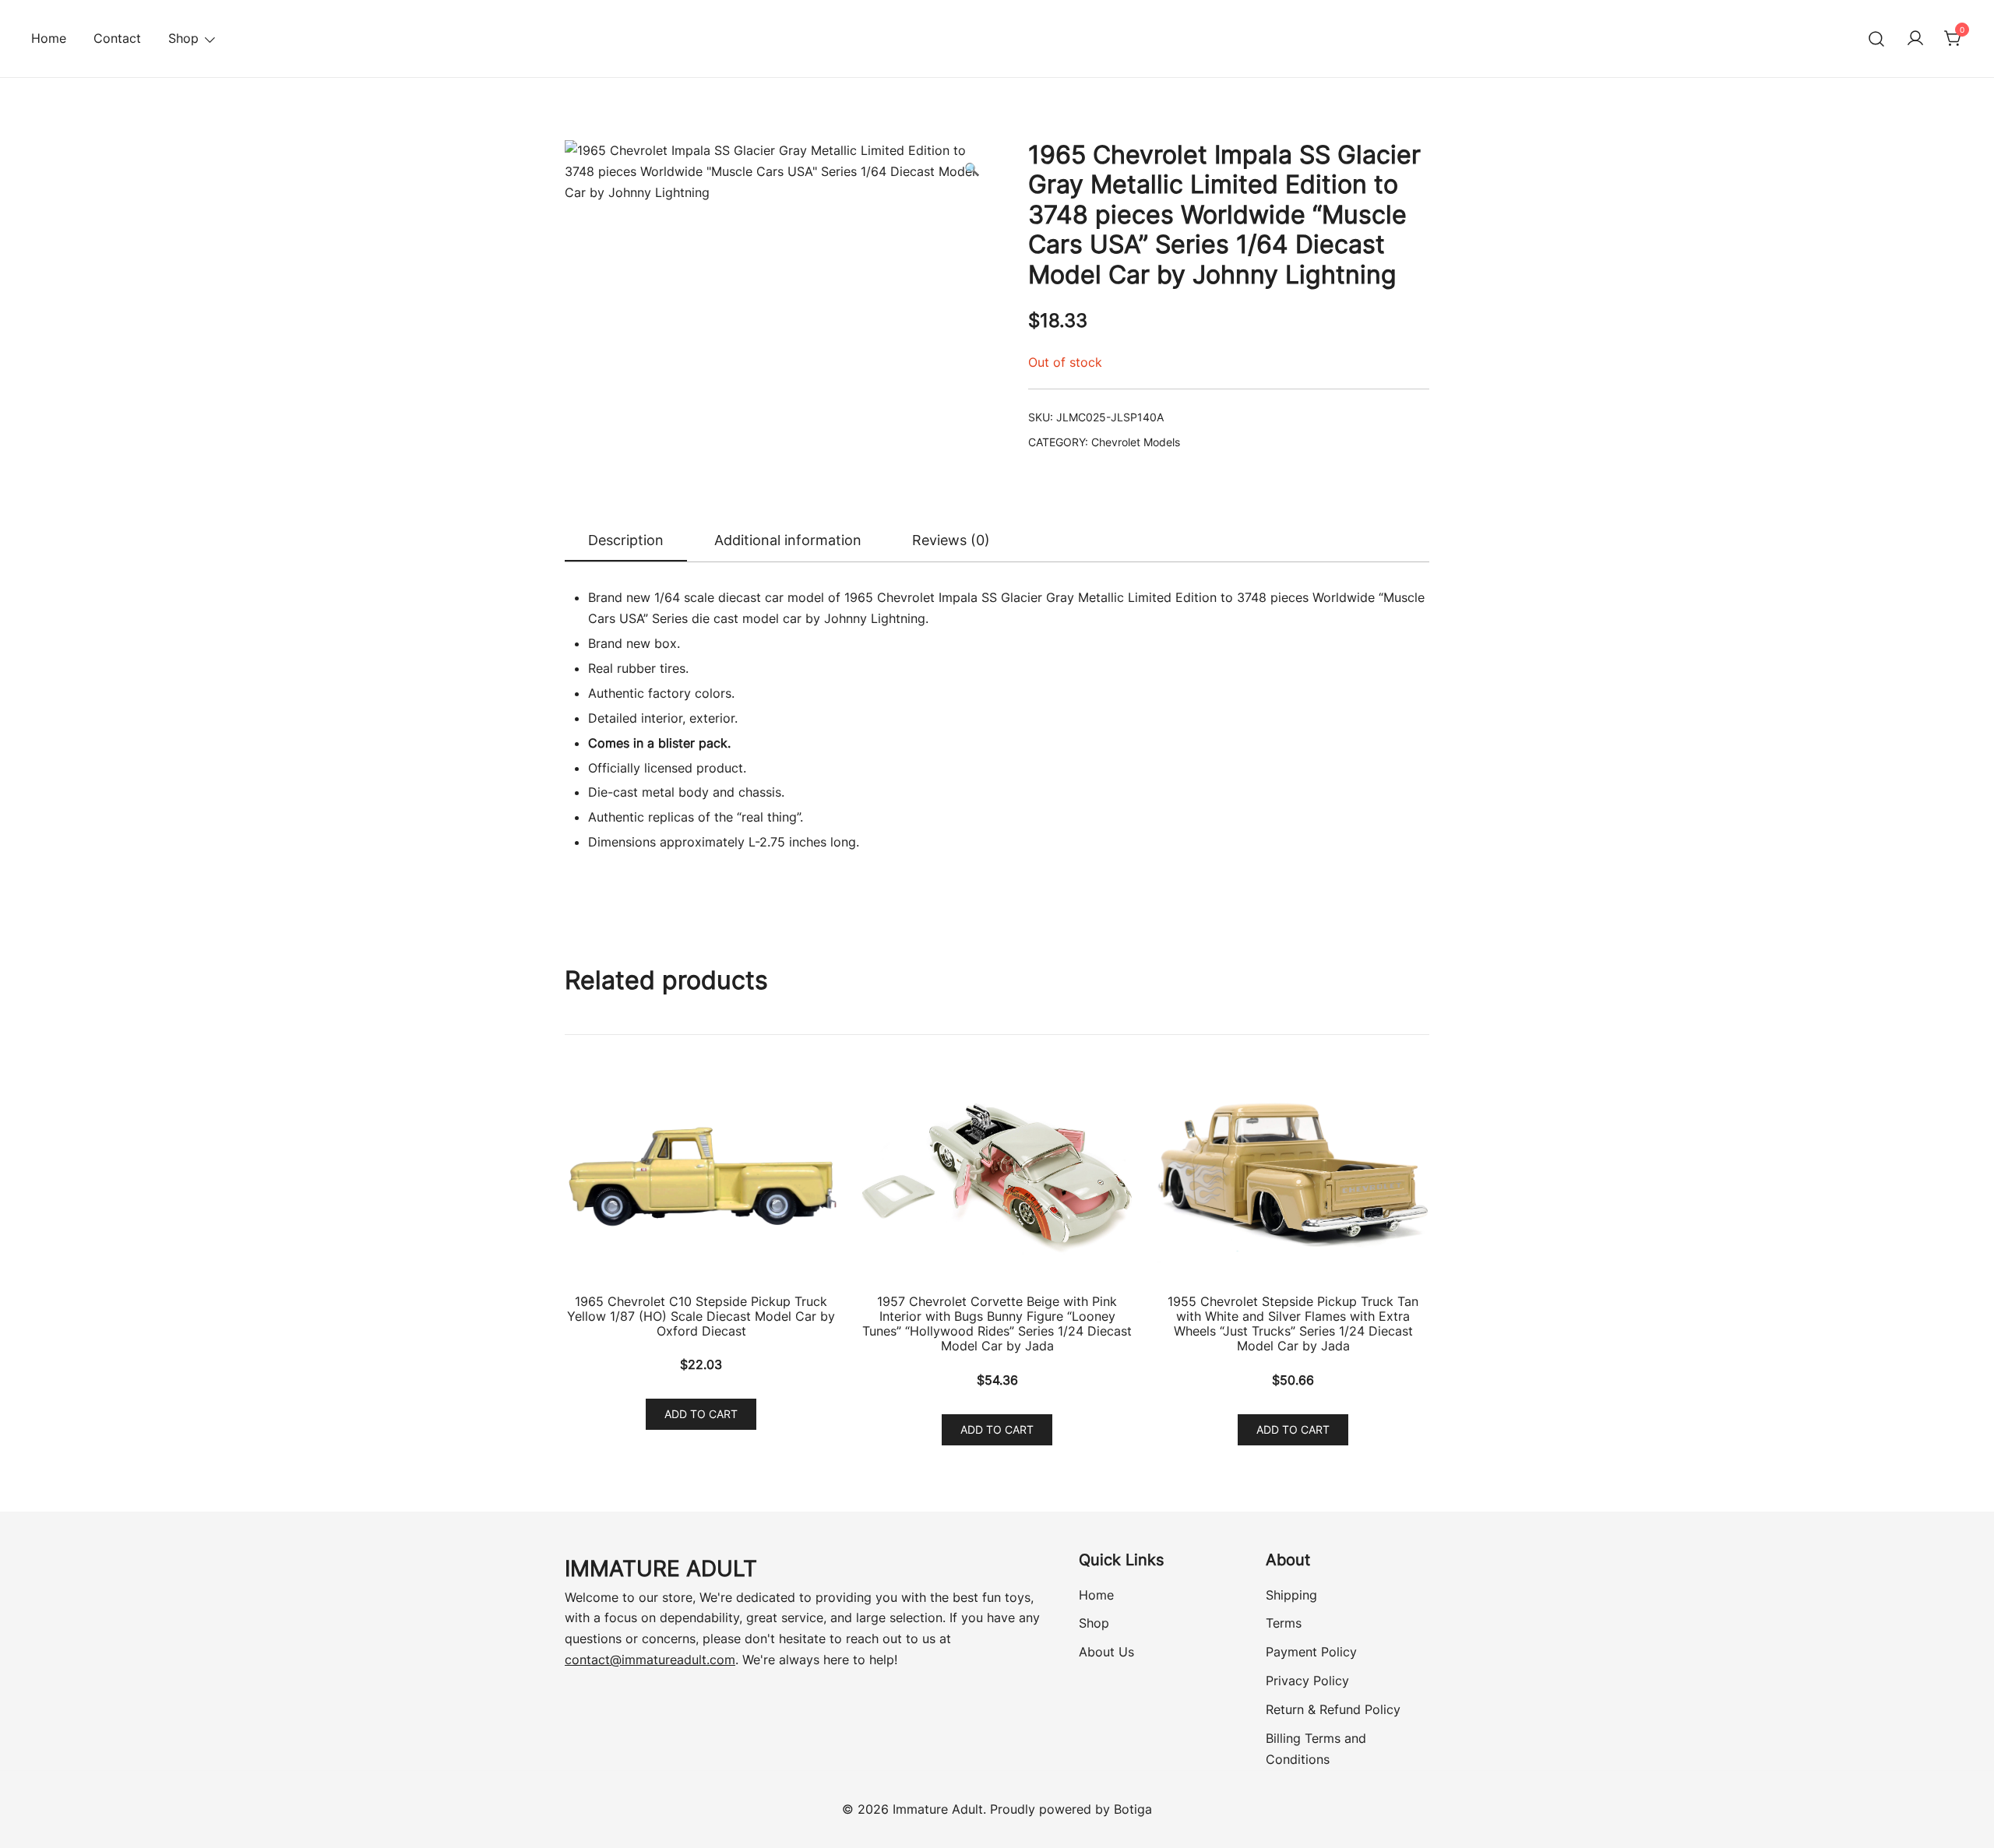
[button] (972, 169)
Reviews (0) (951, 540)
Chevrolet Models (1136, 442)
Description (626, 540)
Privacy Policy (1307, 1681)
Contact (117, 38)
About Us (1106, 1652)
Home (49, 38)
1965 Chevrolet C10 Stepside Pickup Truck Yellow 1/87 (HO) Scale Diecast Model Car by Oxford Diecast (701, 1316)
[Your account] (1915, 39)
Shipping (1291, 1595)
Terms (1284, 1623)
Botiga (1133, 1809)
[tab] (626, 541)
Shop (1094, 1623)
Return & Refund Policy (1333, 1709)
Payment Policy (1311, 1652)
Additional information (788, 540)
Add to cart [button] (701, 1414)
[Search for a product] (1877, 39)
